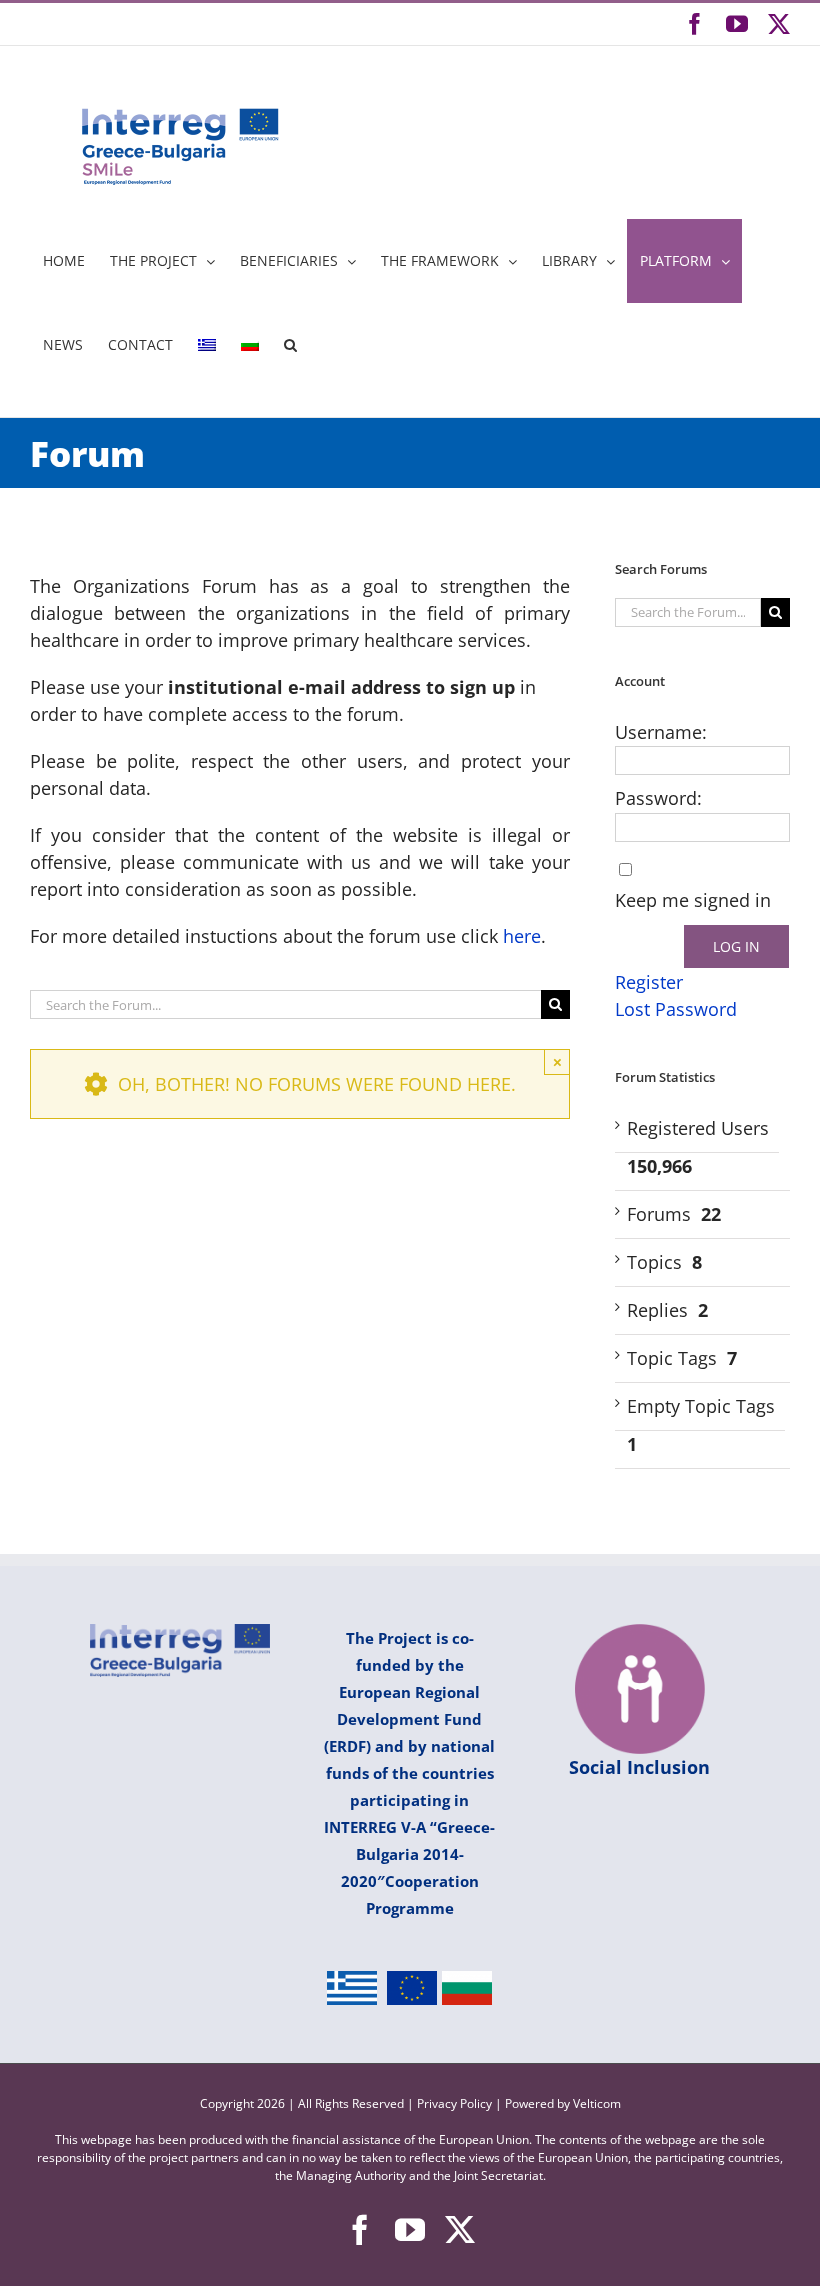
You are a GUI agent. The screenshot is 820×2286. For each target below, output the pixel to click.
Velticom (597, 2103)
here (522, 936)
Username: (661, 732)
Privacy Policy (456, 2103)
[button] (290, 345)
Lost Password (676, 1009)
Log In (736, 946)
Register (649, 982)
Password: (658, 798)
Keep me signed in (693, 900)
